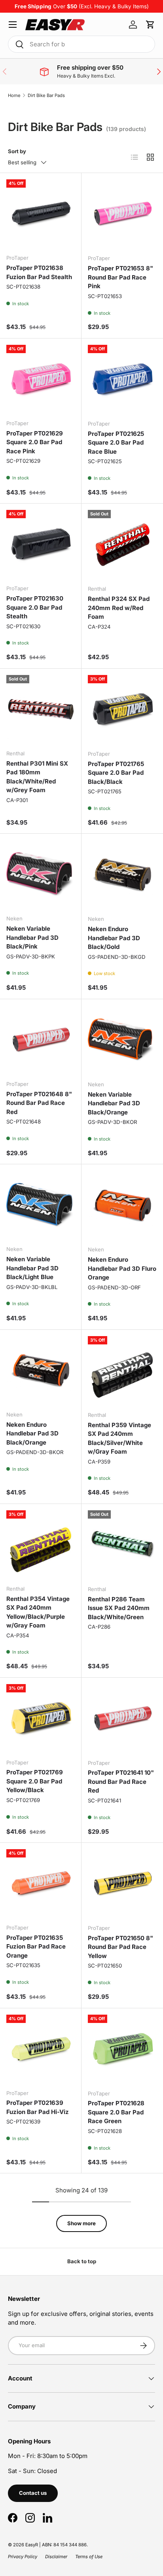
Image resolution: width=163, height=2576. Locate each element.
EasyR (32, 2545)
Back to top (82, 2261)
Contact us (33, 2493)
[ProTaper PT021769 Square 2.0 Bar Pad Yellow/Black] (41, 1718)
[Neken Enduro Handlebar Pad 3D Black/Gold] (122, 875)
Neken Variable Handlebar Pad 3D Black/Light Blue (32, 1268)
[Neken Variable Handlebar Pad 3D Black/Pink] (41, 874)
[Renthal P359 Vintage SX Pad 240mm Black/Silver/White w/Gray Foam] (122, 1371)
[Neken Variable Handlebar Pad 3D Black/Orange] (122, 1040)
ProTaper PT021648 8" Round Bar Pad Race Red (39, 1103)
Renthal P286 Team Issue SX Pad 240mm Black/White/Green (119, 1608)
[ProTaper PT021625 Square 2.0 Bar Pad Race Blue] (122, 379)
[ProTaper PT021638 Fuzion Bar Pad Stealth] (41, 214)
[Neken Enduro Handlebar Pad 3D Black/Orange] (41, 1370)
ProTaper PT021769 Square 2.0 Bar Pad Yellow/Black (35, 1781)
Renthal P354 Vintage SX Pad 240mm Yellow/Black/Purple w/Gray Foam (38, 1612)
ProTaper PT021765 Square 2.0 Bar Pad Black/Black (116, 773)
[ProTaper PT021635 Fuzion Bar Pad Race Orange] (41, 1883)
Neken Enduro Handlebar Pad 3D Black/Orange (32, 1433)
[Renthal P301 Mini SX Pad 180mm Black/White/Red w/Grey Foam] (41, 709)
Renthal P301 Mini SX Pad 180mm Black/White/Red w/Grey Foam (37, 777)
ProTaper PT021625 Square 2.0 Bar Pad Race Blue (116, 443)
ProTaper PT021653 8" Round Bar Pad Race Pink (120, 277)
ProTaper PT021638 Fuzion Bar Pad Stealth (39, 272)
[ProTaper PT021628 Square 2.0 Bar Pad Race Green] (122, 2049)
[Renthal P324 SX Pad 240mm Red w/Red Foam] (122, 544)
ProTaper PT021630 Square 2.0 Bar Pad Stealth (35, 607)
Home (14, 95)
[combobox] (81, 44)
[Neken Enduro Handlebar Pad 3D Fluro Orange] (122, 1205)
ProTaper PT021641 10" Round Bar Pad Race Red (121, 1781)
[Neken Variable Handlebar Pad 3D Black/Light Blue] (41, 1205)
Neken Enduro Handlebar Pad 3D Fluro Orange (122, 1268)
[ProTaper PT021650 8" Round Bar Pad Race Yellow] (122, 1884)
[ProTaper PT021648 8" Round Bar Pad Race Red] (41, 1040)
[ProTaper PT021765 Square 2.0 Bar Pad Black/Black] (122, 709)
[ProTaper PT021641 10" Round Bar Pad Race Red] (122, 1719)
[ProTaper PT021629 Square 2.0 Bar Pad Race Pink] (41, 379)
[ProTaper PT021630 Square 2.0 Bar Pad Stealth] (41, 544)
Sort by (17, 151)
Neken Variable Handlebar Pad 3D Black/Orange (114, 1103)
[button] (150, 25)
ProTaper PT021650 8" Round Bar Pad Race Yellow (120, 1947)
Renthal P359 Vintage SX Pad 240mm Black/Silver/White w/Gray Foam (119, 1438)
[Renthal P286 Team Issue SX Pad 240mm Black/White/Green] (122, 1545)
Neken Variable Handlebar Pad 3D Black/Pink (32, 937)
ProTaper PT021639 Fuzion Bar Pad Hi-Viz (38, 2107)
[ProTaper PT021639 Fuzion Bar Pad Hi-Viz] (41, 2049)
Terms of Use (89, 2557)
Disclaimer (56, 2557)
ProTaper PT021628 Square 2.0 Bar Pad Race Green (116, 2112)
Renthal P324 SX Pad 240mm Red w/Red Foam (119, 608)
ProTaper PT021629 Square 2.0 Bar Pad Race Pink (35, 442)
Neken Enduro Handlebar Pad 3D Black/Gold (114, 938)
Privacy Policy (23, 2557)
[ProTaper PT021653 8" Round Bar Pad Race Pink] (122, 214)
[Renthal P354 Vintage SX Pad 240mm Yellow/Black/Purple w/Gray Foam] (41, 1545)
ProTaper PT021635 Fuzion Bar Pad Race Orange (36, 1947)
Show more (81, 2223)
